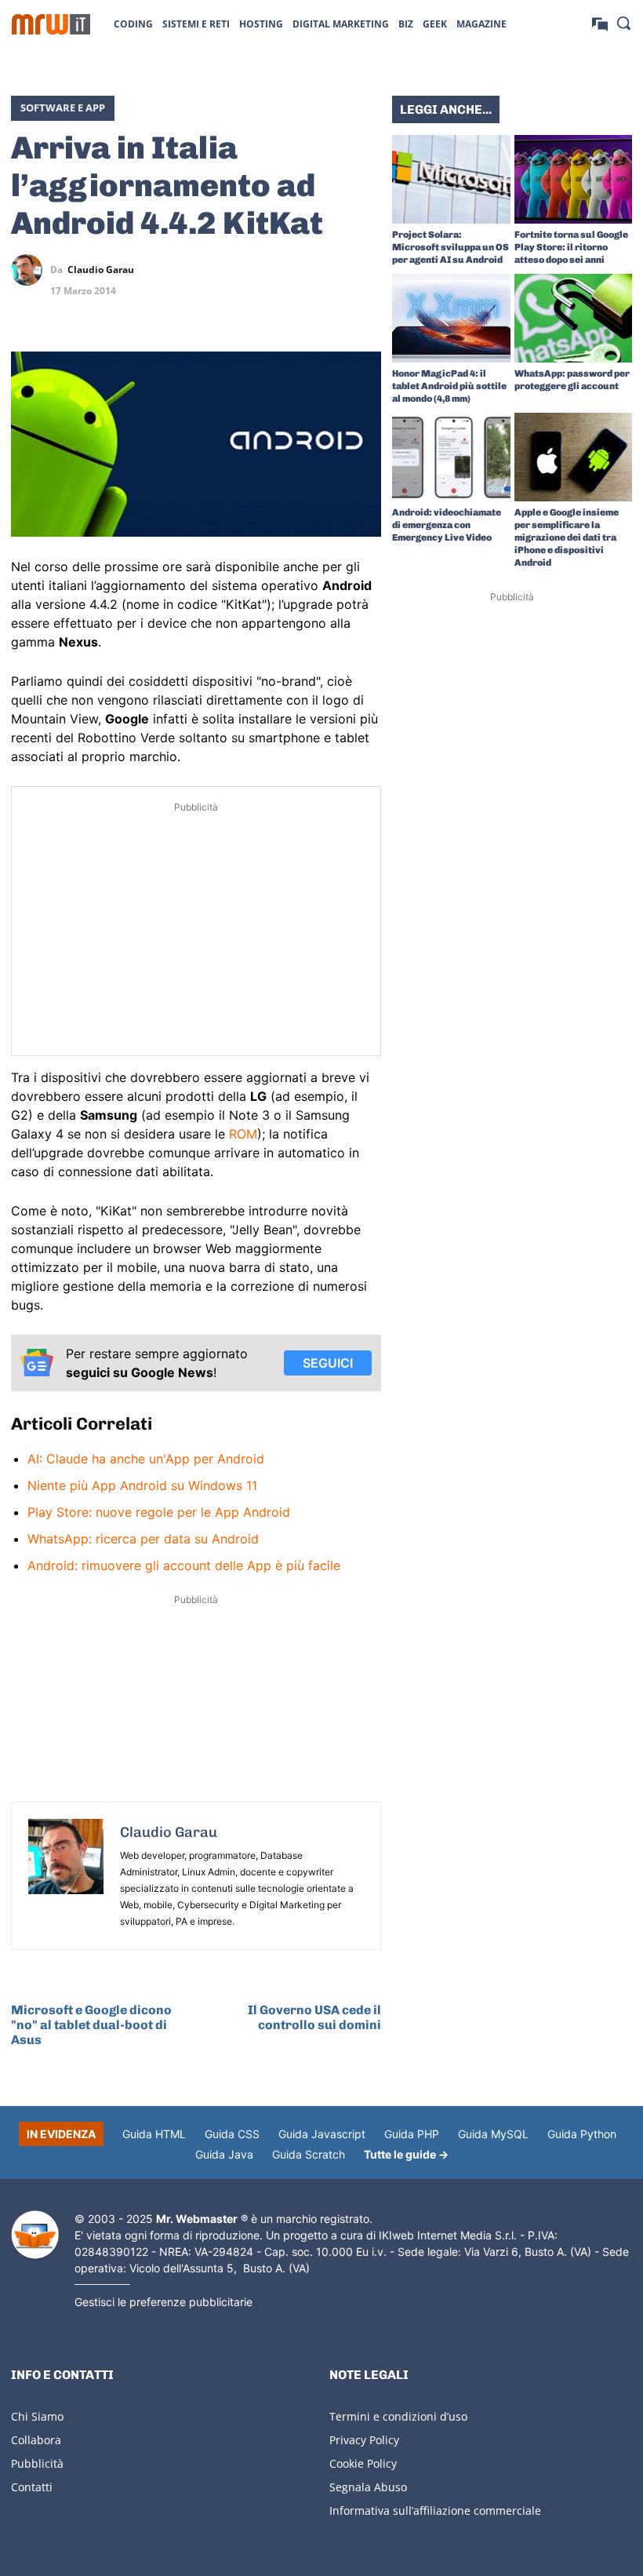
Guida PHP (412, 2134)
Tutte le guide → (406, 2154)
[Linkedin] (293, 270)
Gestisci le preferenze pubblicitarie (163, 2302)
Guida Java (224, 2154)
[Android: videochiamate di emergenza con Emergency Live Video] (451, 457)
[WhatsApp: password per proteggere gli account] (574, 318)
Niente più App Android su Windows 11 (142, 1485)
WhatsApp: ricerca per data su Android (143, 1539)
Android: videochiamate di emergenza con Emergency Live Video (447, 525)
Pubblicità (37, 2463)
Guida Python (582, 2134)
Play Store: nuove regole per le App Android (159, 1512)
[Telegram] (365, 270)
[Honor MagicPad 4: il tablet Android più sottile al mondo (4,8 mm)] (451, 318)
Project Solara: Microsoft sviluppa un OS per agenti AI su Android (450, 247)
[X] (257, 270)
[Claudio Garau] (31, 270)
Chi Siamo (37, 2416)
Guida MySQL (493, 2134)
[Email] (365, 307)
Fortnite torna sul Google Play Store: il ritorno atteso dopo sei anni (571, 247)
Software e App (63, 107)
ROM (243, 1134)
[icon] (600, 23)
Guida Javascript (322, 2134)
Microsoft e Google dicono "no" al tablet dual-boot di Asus (91, 2025)
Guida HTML (154, 2134)
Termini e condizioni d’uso (398, 2416)
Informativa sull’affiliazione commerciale (435, 2510)
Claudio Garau (101, 270)
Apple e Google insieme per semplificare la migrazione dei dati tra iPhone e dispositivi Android (567, 537)
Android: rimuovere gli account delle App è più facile (184, 1565)
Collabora (36, 2440)
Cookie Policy (363, 2463)
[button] (623, 23)
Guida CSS (232, 2134)
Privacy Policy (364, 2440)
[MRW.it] (51, 24)
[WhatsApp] (329, 270)
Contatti (32, 2487)
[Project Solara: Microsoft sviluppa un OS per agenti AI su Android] (451, 179)
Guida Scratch (309, 2154)
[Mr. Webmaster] (35, 2235)
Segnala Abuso (368, 2487)
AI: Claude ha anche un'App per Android (146, 1459)
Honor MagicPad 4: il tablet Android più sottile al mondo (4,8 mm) (449, 386)
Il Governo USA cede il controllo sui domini (314, 2017)
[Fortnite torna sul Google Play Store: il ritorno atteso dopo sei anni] (574, 179)
